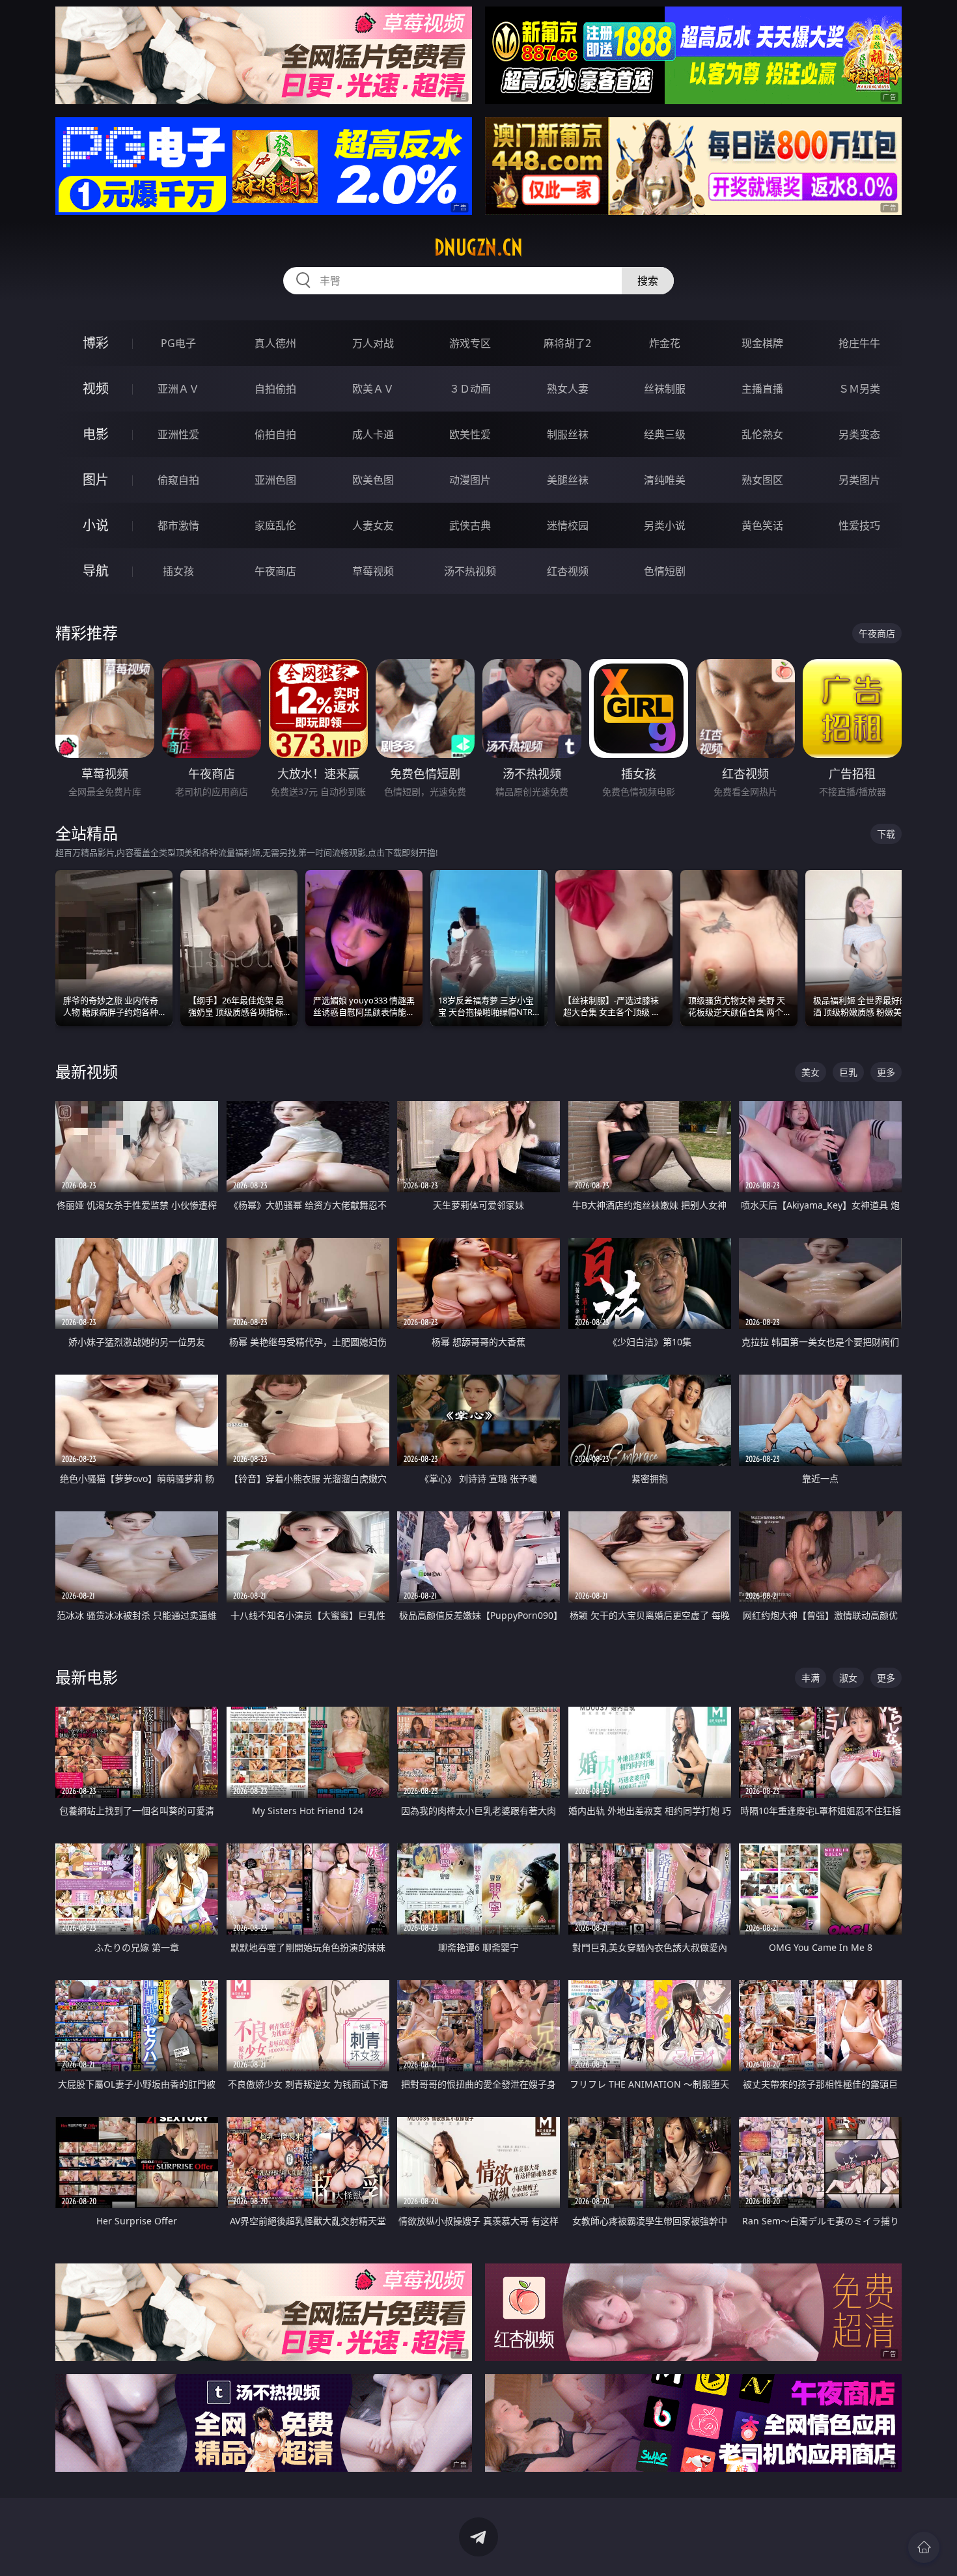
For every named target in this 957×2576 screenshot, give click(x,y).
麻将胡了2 (567, 343)
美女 (811, 1072)
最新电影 (87, 1677)
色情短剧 (665, 571)
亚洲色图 (275, 480)
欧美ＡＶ (373, 389)
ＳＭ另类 (859, 389)
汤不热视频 (470, 571)
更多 (886, 1072)
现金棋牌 (762, 343)
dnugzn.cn (478, 247)
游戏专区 (470, 343)
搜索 (648, 281)
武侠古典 (470, 525)
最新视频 (87, 1071)
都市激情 (178, 525)
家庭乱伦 (275, 525)
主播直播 (762, 389)
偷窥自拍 (178, 480)
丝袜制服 (665, 389)
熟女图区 (762, 480)
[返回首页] (924, 2547)
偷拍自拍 (275, 434)
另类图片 (859, 480)
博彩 (96, 343)
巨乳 (848, 1072)
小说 (96, 525)
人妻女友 (373, 525)
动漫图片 (470, 480)
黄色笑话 (762, 525)
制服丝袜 (568, 434)
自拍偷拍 (275, 389)
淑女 (848, 1678)
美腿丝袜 (568, 480)
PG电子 (178, 343)
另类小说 (665, 525)
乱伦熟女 (762, 434)
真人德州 (275, 343)
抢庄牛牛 (859, 343)
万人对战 (373, 343)
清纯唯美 (665, 480)
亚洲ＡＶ (178, 389)
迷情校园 (568, 525)
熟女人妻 (568, 389)
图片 (96, 480)
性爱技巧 (859, 525)
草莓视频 (373, 571)
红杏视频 (568, 571)
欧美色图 (373, 480)
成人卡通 (373, 434)
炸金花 (665, 343)
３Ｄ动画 (470, 389)
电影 (96, 434)
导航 (96, 571)
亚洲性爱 (178, 434)
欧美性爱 (470, 434)
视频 (96, 388)
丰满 (811, 1678)
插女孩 (178, 571)
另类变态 (859, 434)
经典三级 (665, 434)
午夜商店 (275, 571)
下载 (886, 834)
